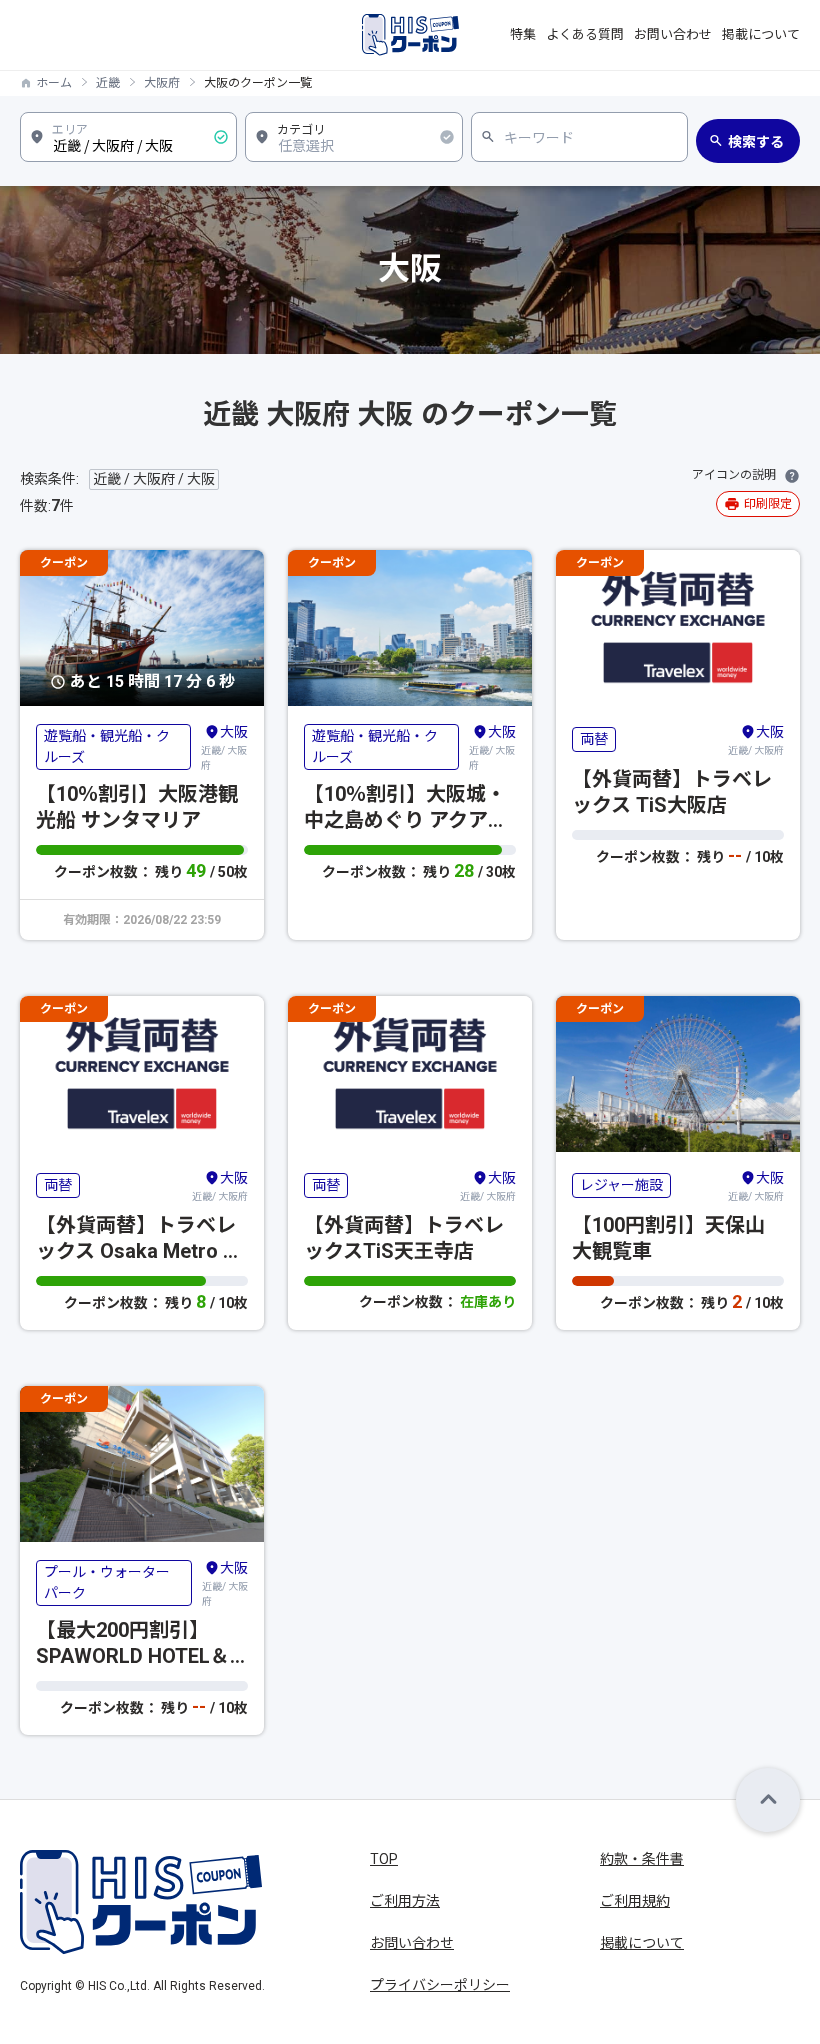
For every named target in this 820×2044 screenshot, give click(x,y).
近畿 (108, 83)
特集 (523, 34)
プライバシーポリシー (440, 1985)
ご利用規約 (635, 1901)
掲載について (761, 34)
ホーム (54, 83)
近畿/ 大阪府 (224, 747)
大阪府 (162, 83)
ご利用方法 (405, 1901)
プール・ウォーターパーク (107, 1582)
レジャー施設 (621, 1185)
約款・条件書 (642, 1859)
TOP (384, 1859)
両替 (594, 739)
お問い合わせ (673, 34)
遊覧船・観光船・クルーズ (107, 746)
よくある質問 (585, 34)
